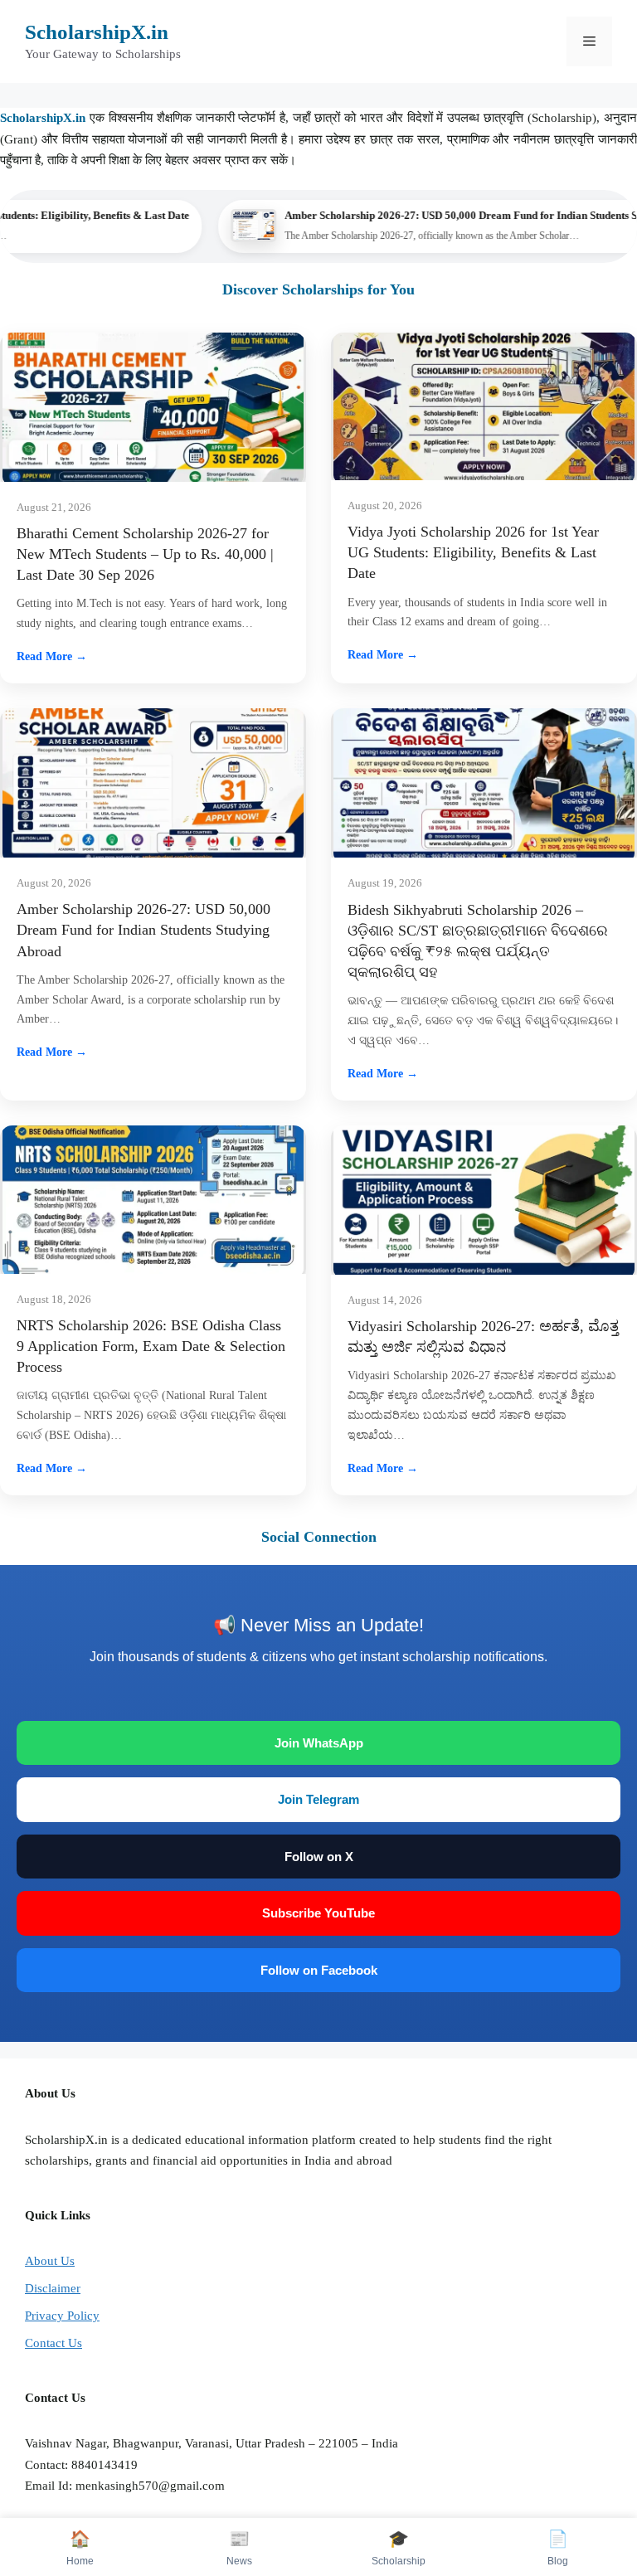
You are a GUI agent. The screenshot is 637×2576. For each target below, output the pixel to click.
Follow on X (319, 1857)
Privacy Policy (62, 2316)
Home (80, 2548)
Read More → (52, 656)
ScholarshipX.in (97, 32)
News (239, 2548)
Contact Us (53, 2343)
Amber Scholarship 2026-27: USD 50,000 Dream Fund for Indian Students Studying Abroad (143, 930)
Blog (558, 2548)
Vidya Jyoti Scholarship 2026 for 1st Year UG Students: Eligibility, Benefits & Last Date (473, 552)
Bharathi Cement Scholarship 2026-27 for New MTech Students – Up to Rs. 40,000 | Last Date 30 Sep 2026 (145, 554)
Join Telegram (318, 1799)
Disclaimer (53, 2288)
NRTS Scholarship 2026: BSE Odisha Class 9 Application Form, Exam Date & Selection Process (151, 1346)
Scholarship (399, 2548)
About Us (50, 2261)
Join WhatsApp (319, 1743)
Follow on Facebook (319, 1970)
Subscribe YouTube (318, 1913)
